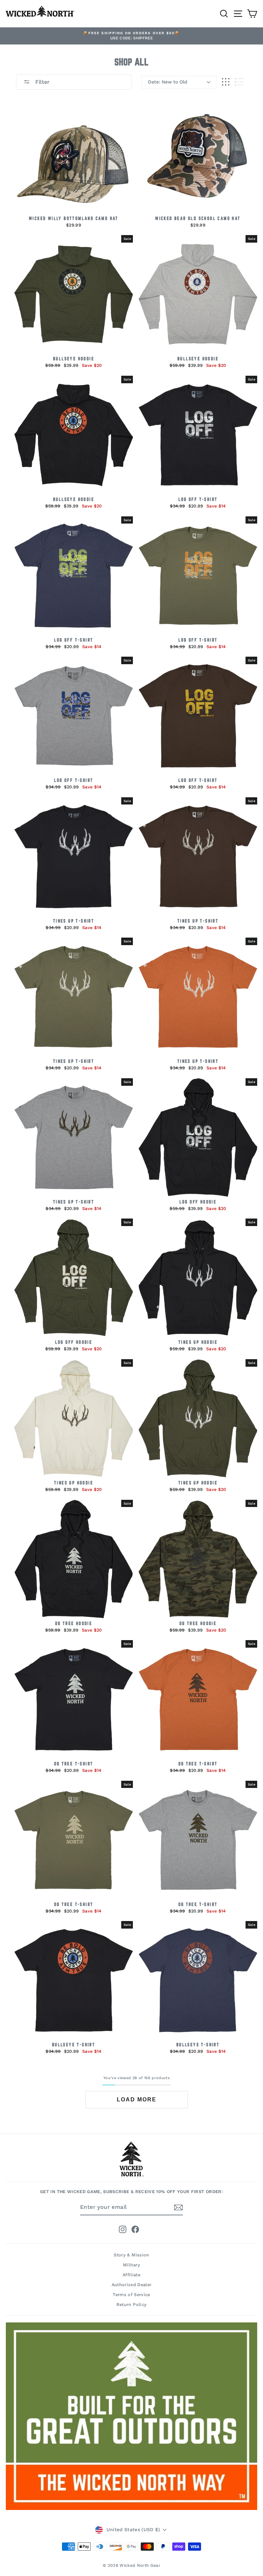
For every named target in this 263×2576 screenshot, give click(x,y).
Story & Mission (131, 2255)
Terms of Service (131, 2295)
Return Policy (132, 2304)
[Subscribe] (178, 2207)
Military (131, 2265)
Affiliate (131, 2275)
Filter (42, 82)
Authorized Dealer (132, 2285)
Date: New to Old (168, 82)
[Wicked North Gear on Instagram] (123, 2229)
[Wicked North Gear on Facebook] (135, 2229)
